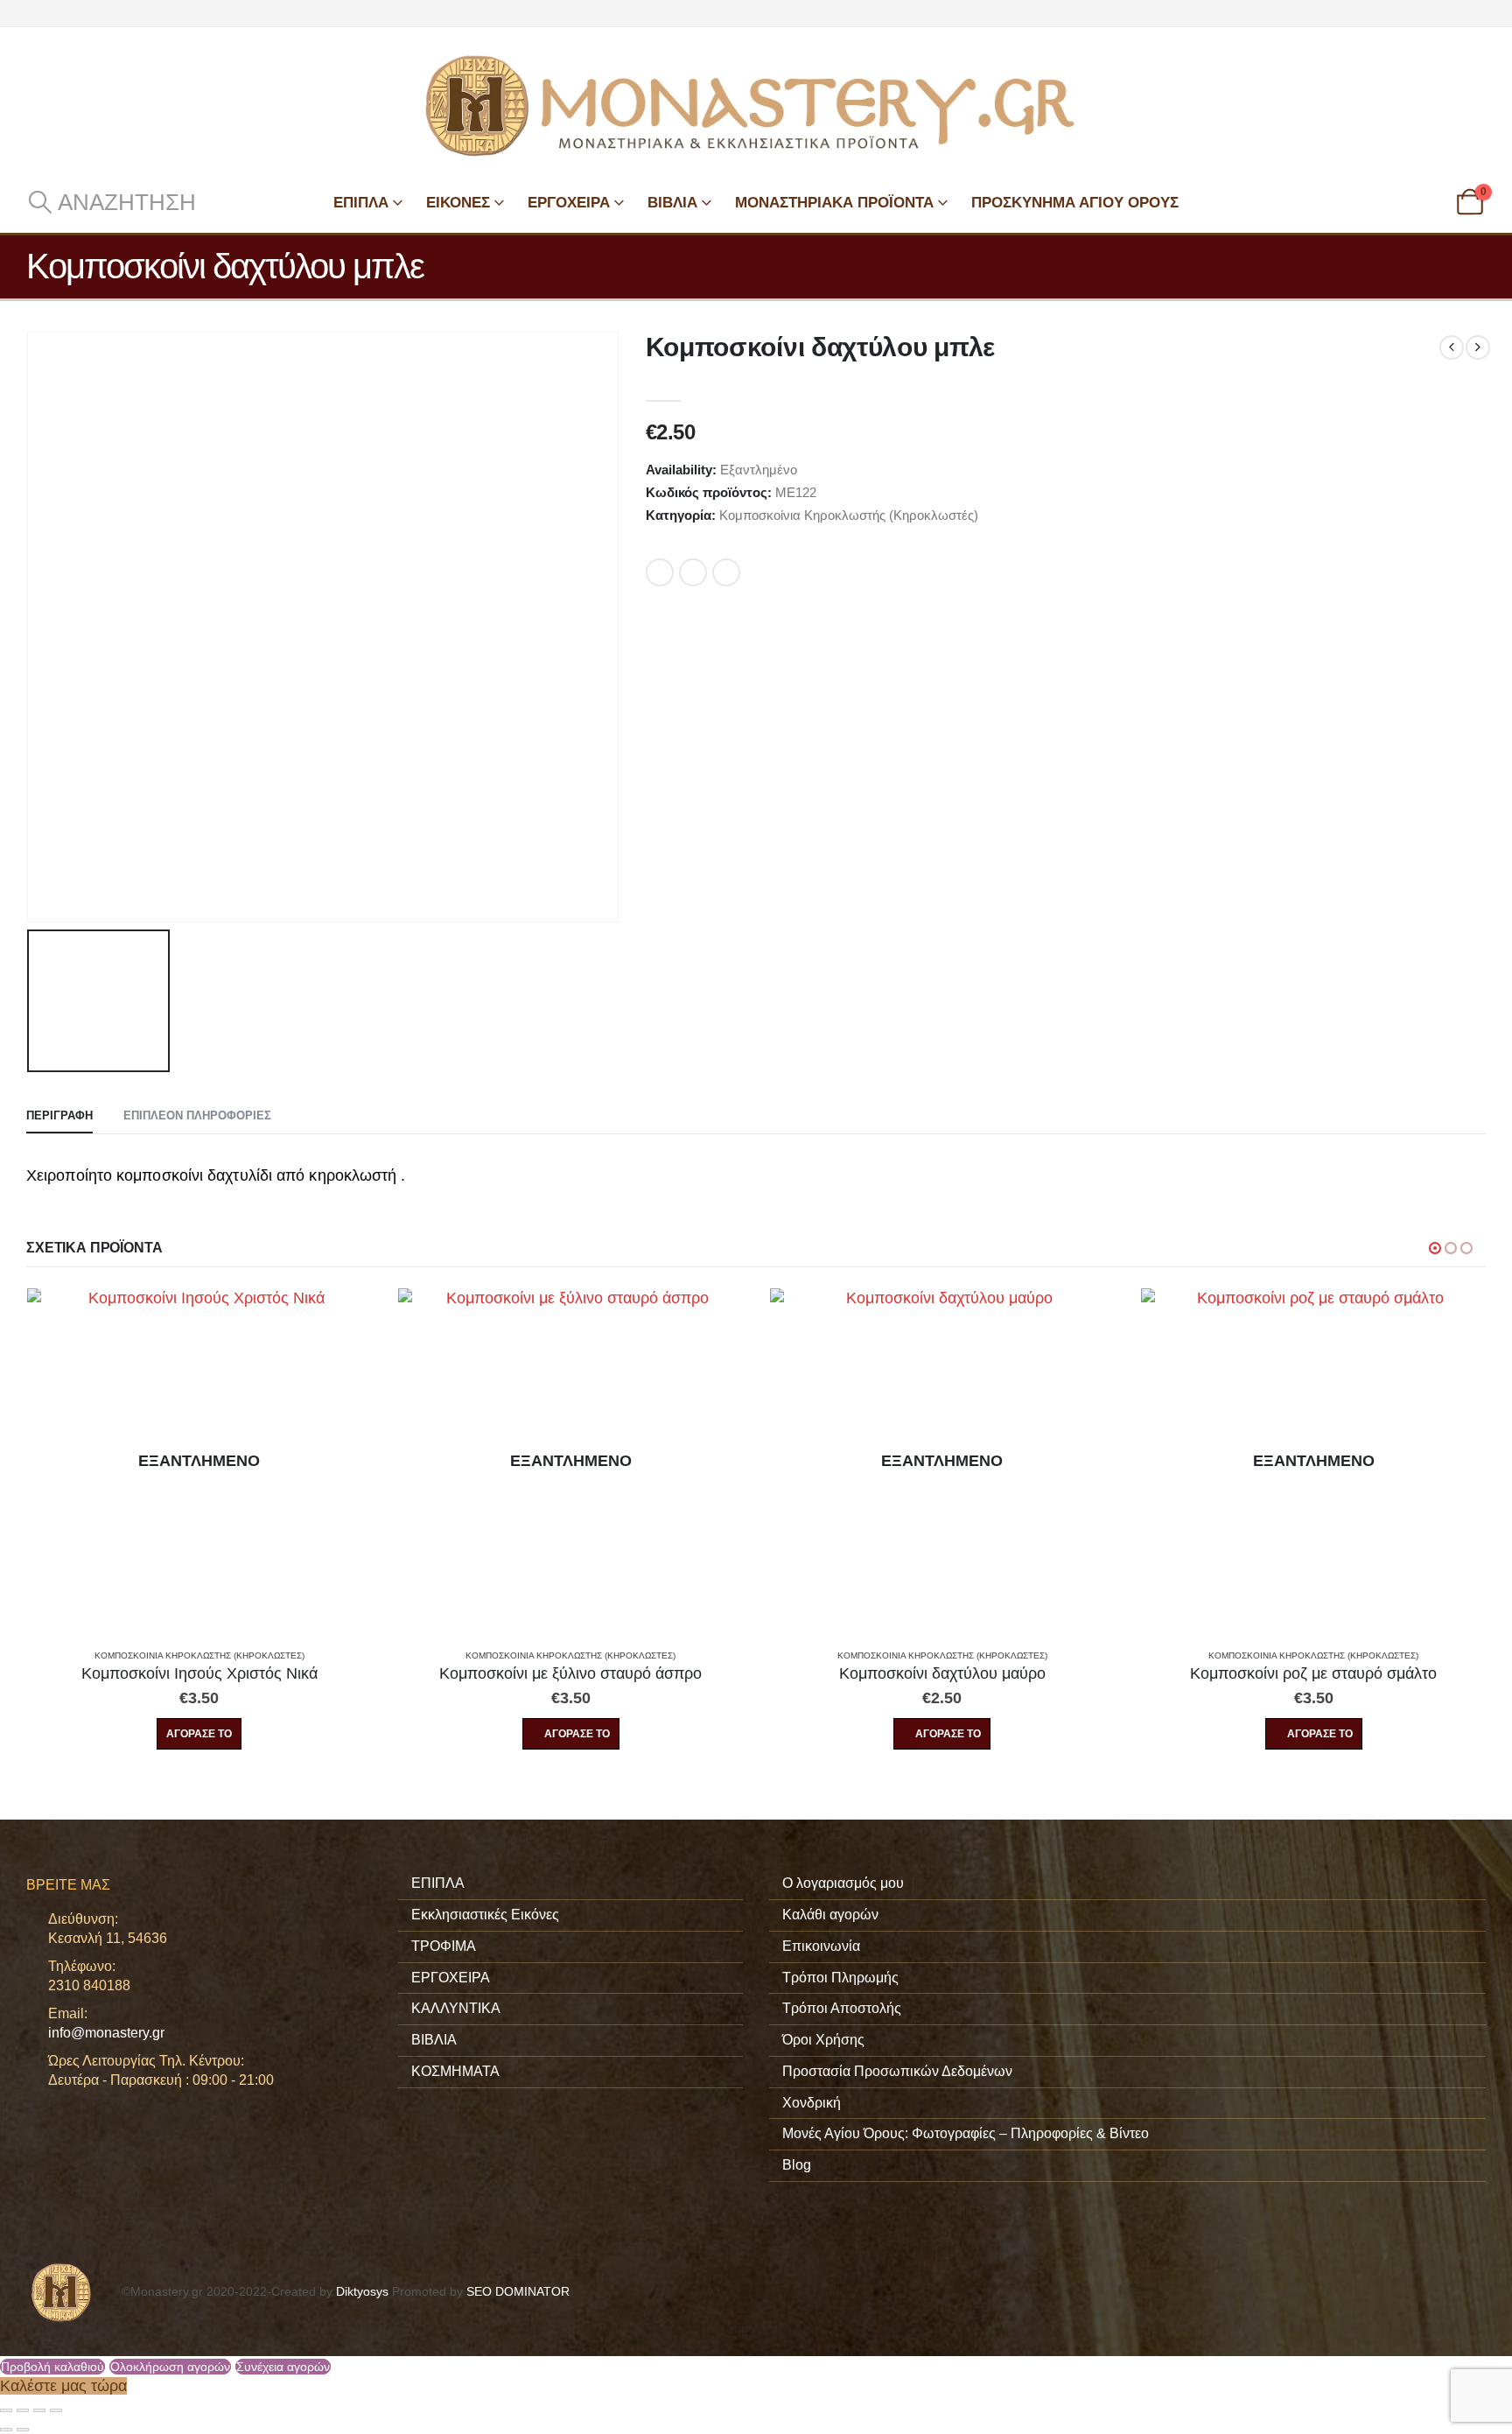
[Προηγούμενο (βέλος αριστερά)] (6, 2430)
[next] (1478, 347)
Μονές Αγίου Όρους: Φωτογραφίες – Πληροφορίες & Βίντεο (966, 2133)
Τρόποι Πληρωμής (840, 1978)
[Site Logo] (756, 106)
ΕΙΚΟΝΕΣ (458, 203)
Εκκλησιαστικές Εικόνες (485, 1915)
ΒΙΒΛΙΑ (672, 203)
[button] (111, 202)
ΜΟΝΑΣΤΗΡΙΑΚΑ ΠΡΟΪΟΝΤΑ (834, 203)
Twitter (693, 572)
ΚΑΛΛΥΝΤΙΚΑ (456, 2008)
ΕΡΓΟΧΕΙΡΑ (569, 203)
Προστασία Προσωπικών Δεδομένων (897, 2071)
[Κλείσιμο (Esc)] (56, 2410)
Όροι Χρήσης (823, 2040)
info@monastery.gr (106, 2033)
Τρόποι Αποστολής (842, 2008)
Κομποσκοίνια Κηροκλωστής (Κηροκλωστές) (849, 515)
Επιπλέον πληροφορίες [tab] (197, 1115)
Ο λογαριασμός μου (843, 1883)
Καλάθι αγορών (830, 1915)
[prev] (1452, 347)
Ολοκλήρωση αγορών (170, 2367)
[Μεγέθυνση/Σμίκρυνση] (6, 2410)
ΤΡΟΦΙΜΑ (444, 1946)
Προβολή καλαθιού (52, 2367)
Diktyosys (362, 2291)
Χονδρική (812, 2103)
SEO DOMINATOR (518, 2291)
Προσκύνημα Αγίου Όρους (1075, 203)
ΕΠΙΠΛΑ (361, 203)
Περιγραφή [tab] (59, 1115)
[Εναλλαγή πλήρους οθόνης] (23, 2410)
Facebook (660, 572)
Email (726, 572)
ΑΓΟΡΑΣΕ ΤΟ (199, 1734)
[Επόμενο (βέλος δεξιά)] (23, 2430)
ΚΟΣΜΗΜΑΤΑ (455, 2071)
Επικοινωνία (821, 1946)
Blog (797, 2165)
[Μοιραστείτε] (39, 2410)
